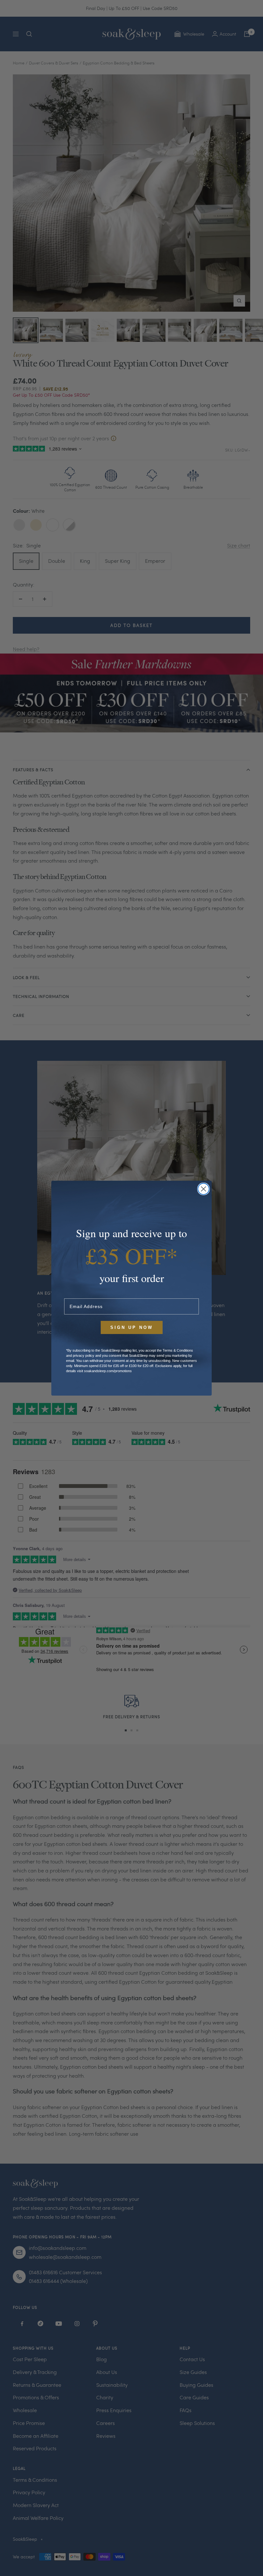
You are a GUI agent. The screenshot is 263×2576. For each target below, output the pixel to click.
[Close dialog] (204, 1189)
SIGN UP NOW (132, 1327)
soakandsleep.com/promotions (108, 1371)
